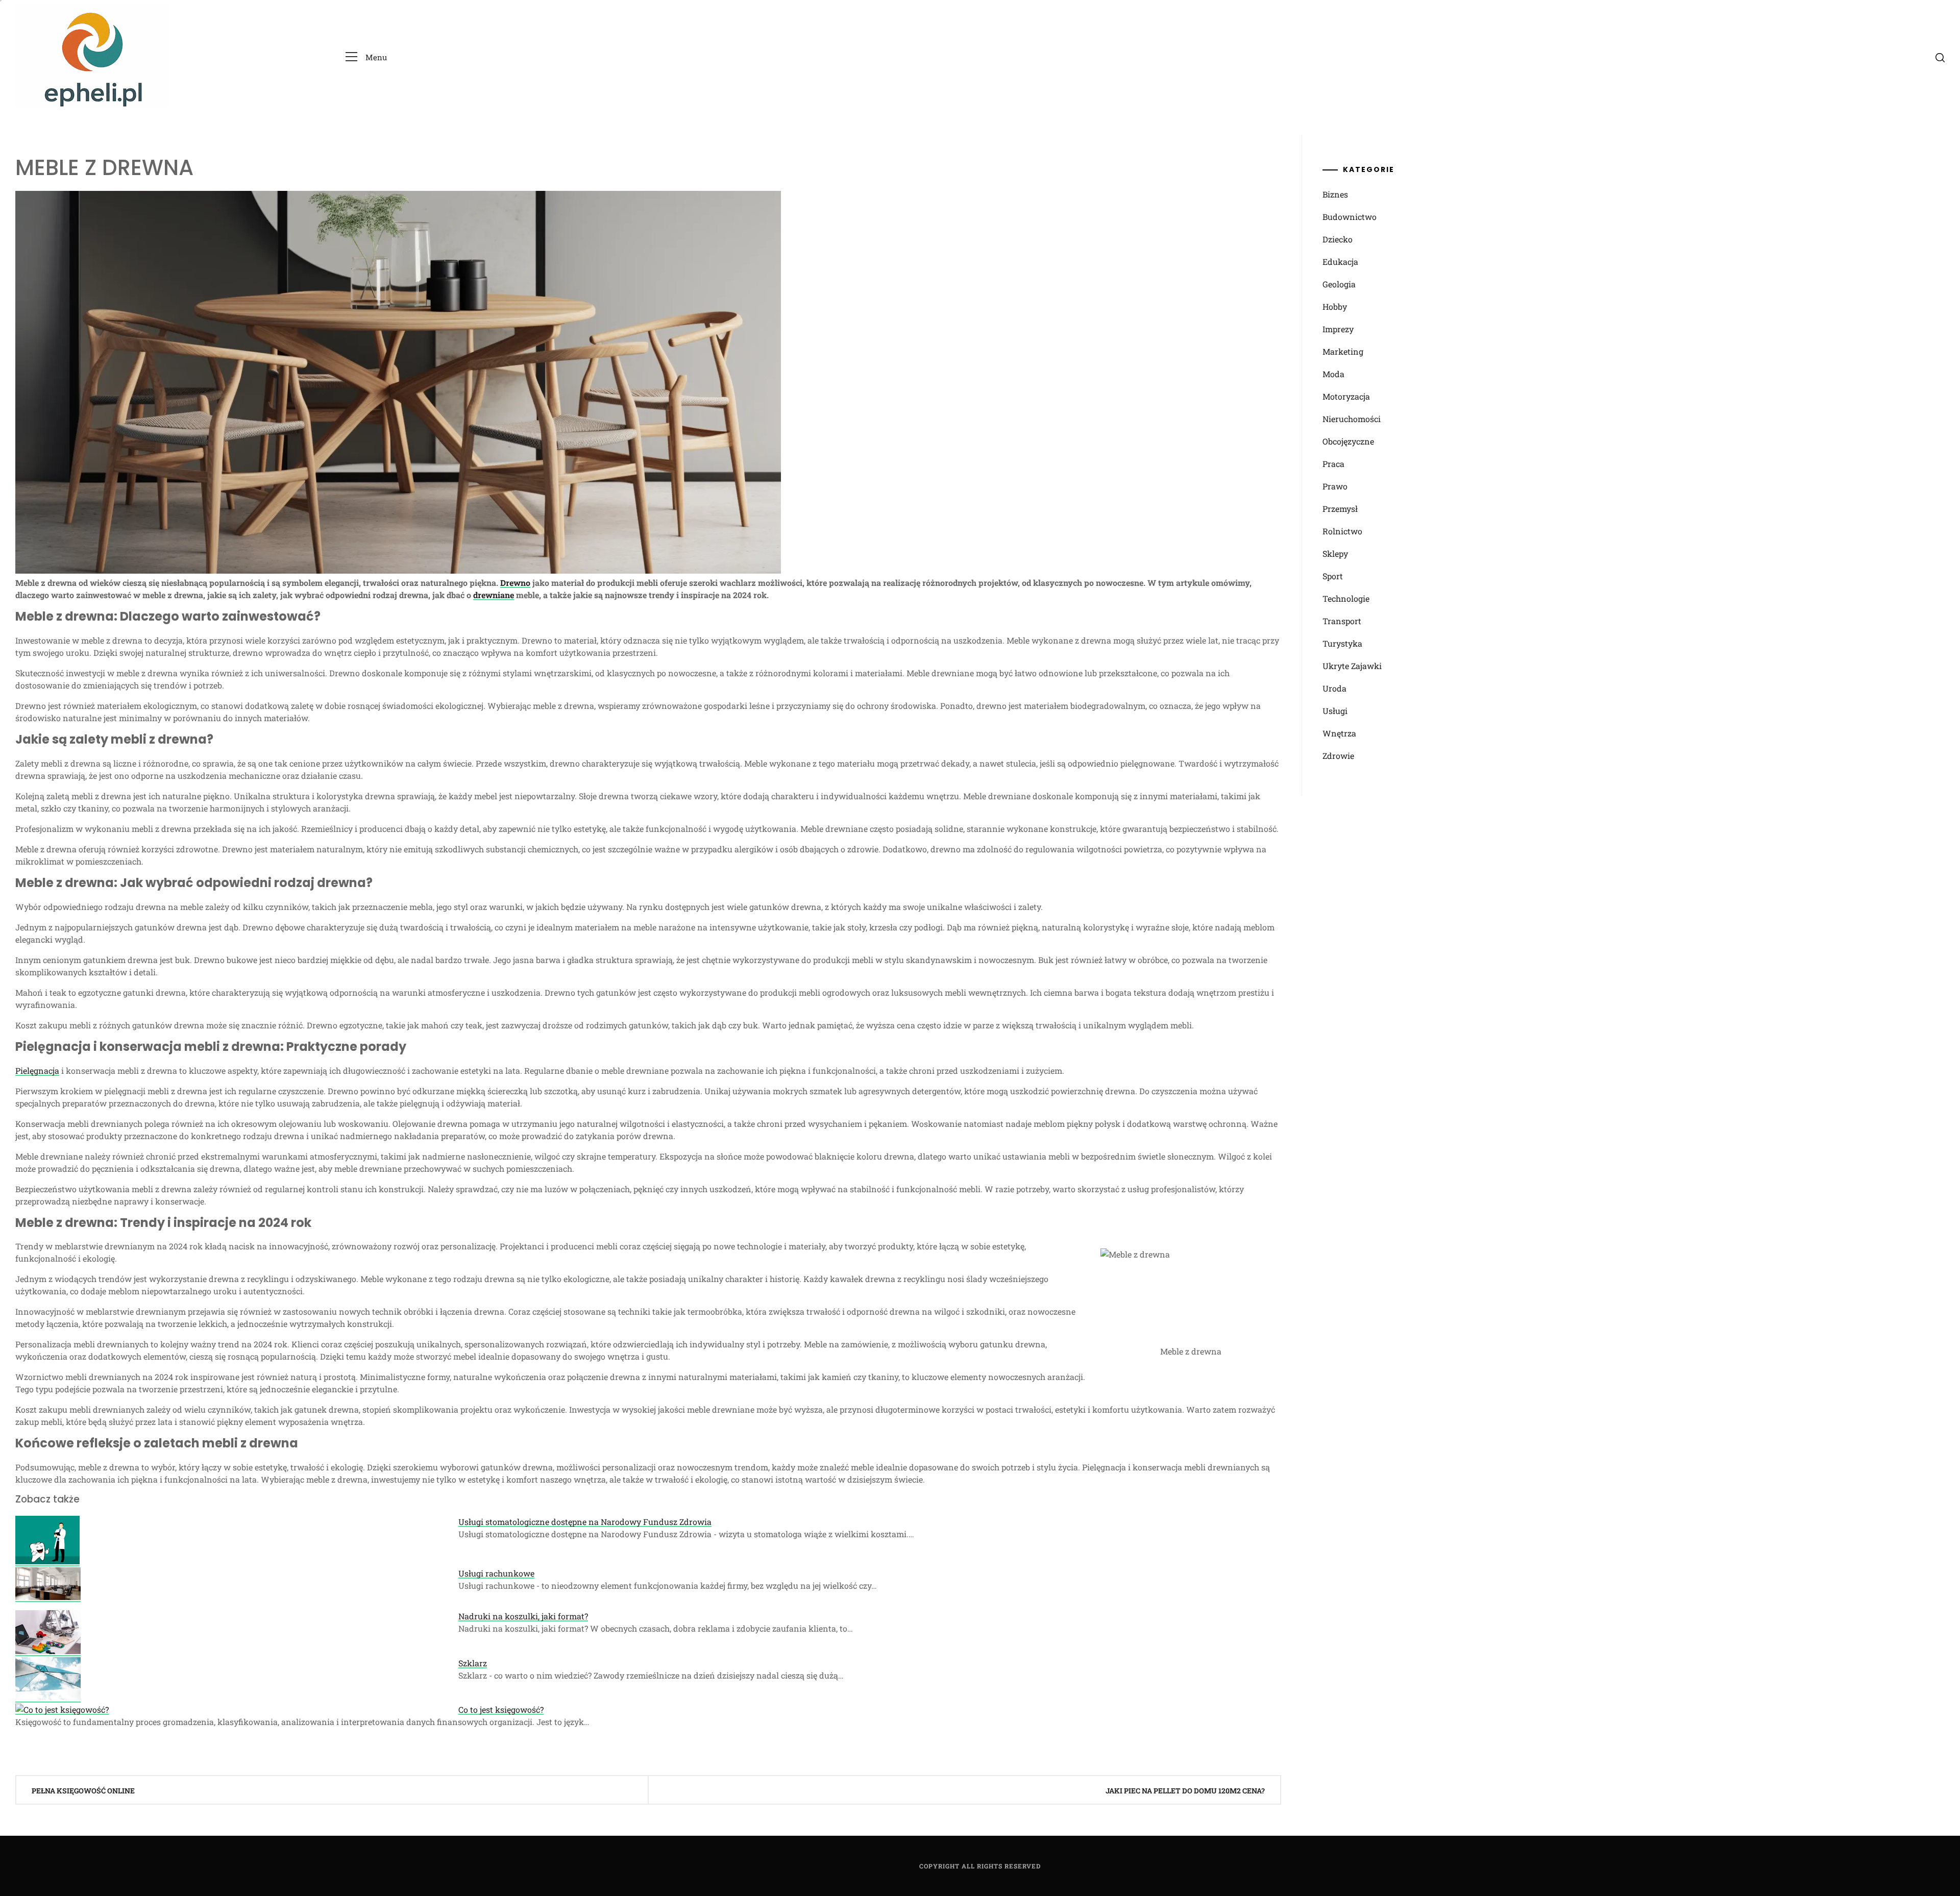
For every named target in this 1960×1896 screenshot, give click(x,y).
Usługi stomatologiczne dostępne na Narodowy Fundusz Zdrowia (585, 1522)
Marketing (1343, 351)
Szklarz (473, 1663)
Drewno (515, 583)
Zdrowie (1338, 756)
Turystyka (1342, 643)
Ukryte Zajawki (1352, 666)
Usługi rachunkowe (496, 1573)
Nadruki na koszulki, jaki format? (523, 1616)
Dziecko (1338, 239)
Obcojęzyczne (1348, 441)
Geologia (1339, 284)
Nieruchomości (1352, 419)
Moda (1333, 374)
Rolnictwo (1342, 531)
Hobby (1335, 306)
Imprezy (1338, 329)
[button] (366, 57)
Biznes (1335, 194)
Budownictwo (1350, 217)
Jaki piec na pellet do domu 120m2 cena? (1185, 1791)
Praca (1333, 464)
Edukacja (1340, 262)
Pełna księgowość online (83, 1791)
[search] (1940, 57)
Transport (1342, 621)
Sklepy (1335, 553)
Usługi (1335, 711)
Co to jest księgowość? (501, 1709)
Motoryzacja (1346, 396)
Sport (1333, 576)
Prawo (1335, 486)
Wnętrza (1339, 733)
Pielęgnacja (37, 1070)
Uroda (1334, 688)
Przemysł (1340, 509)
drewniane (494, 595)
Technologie (1346, 598)
